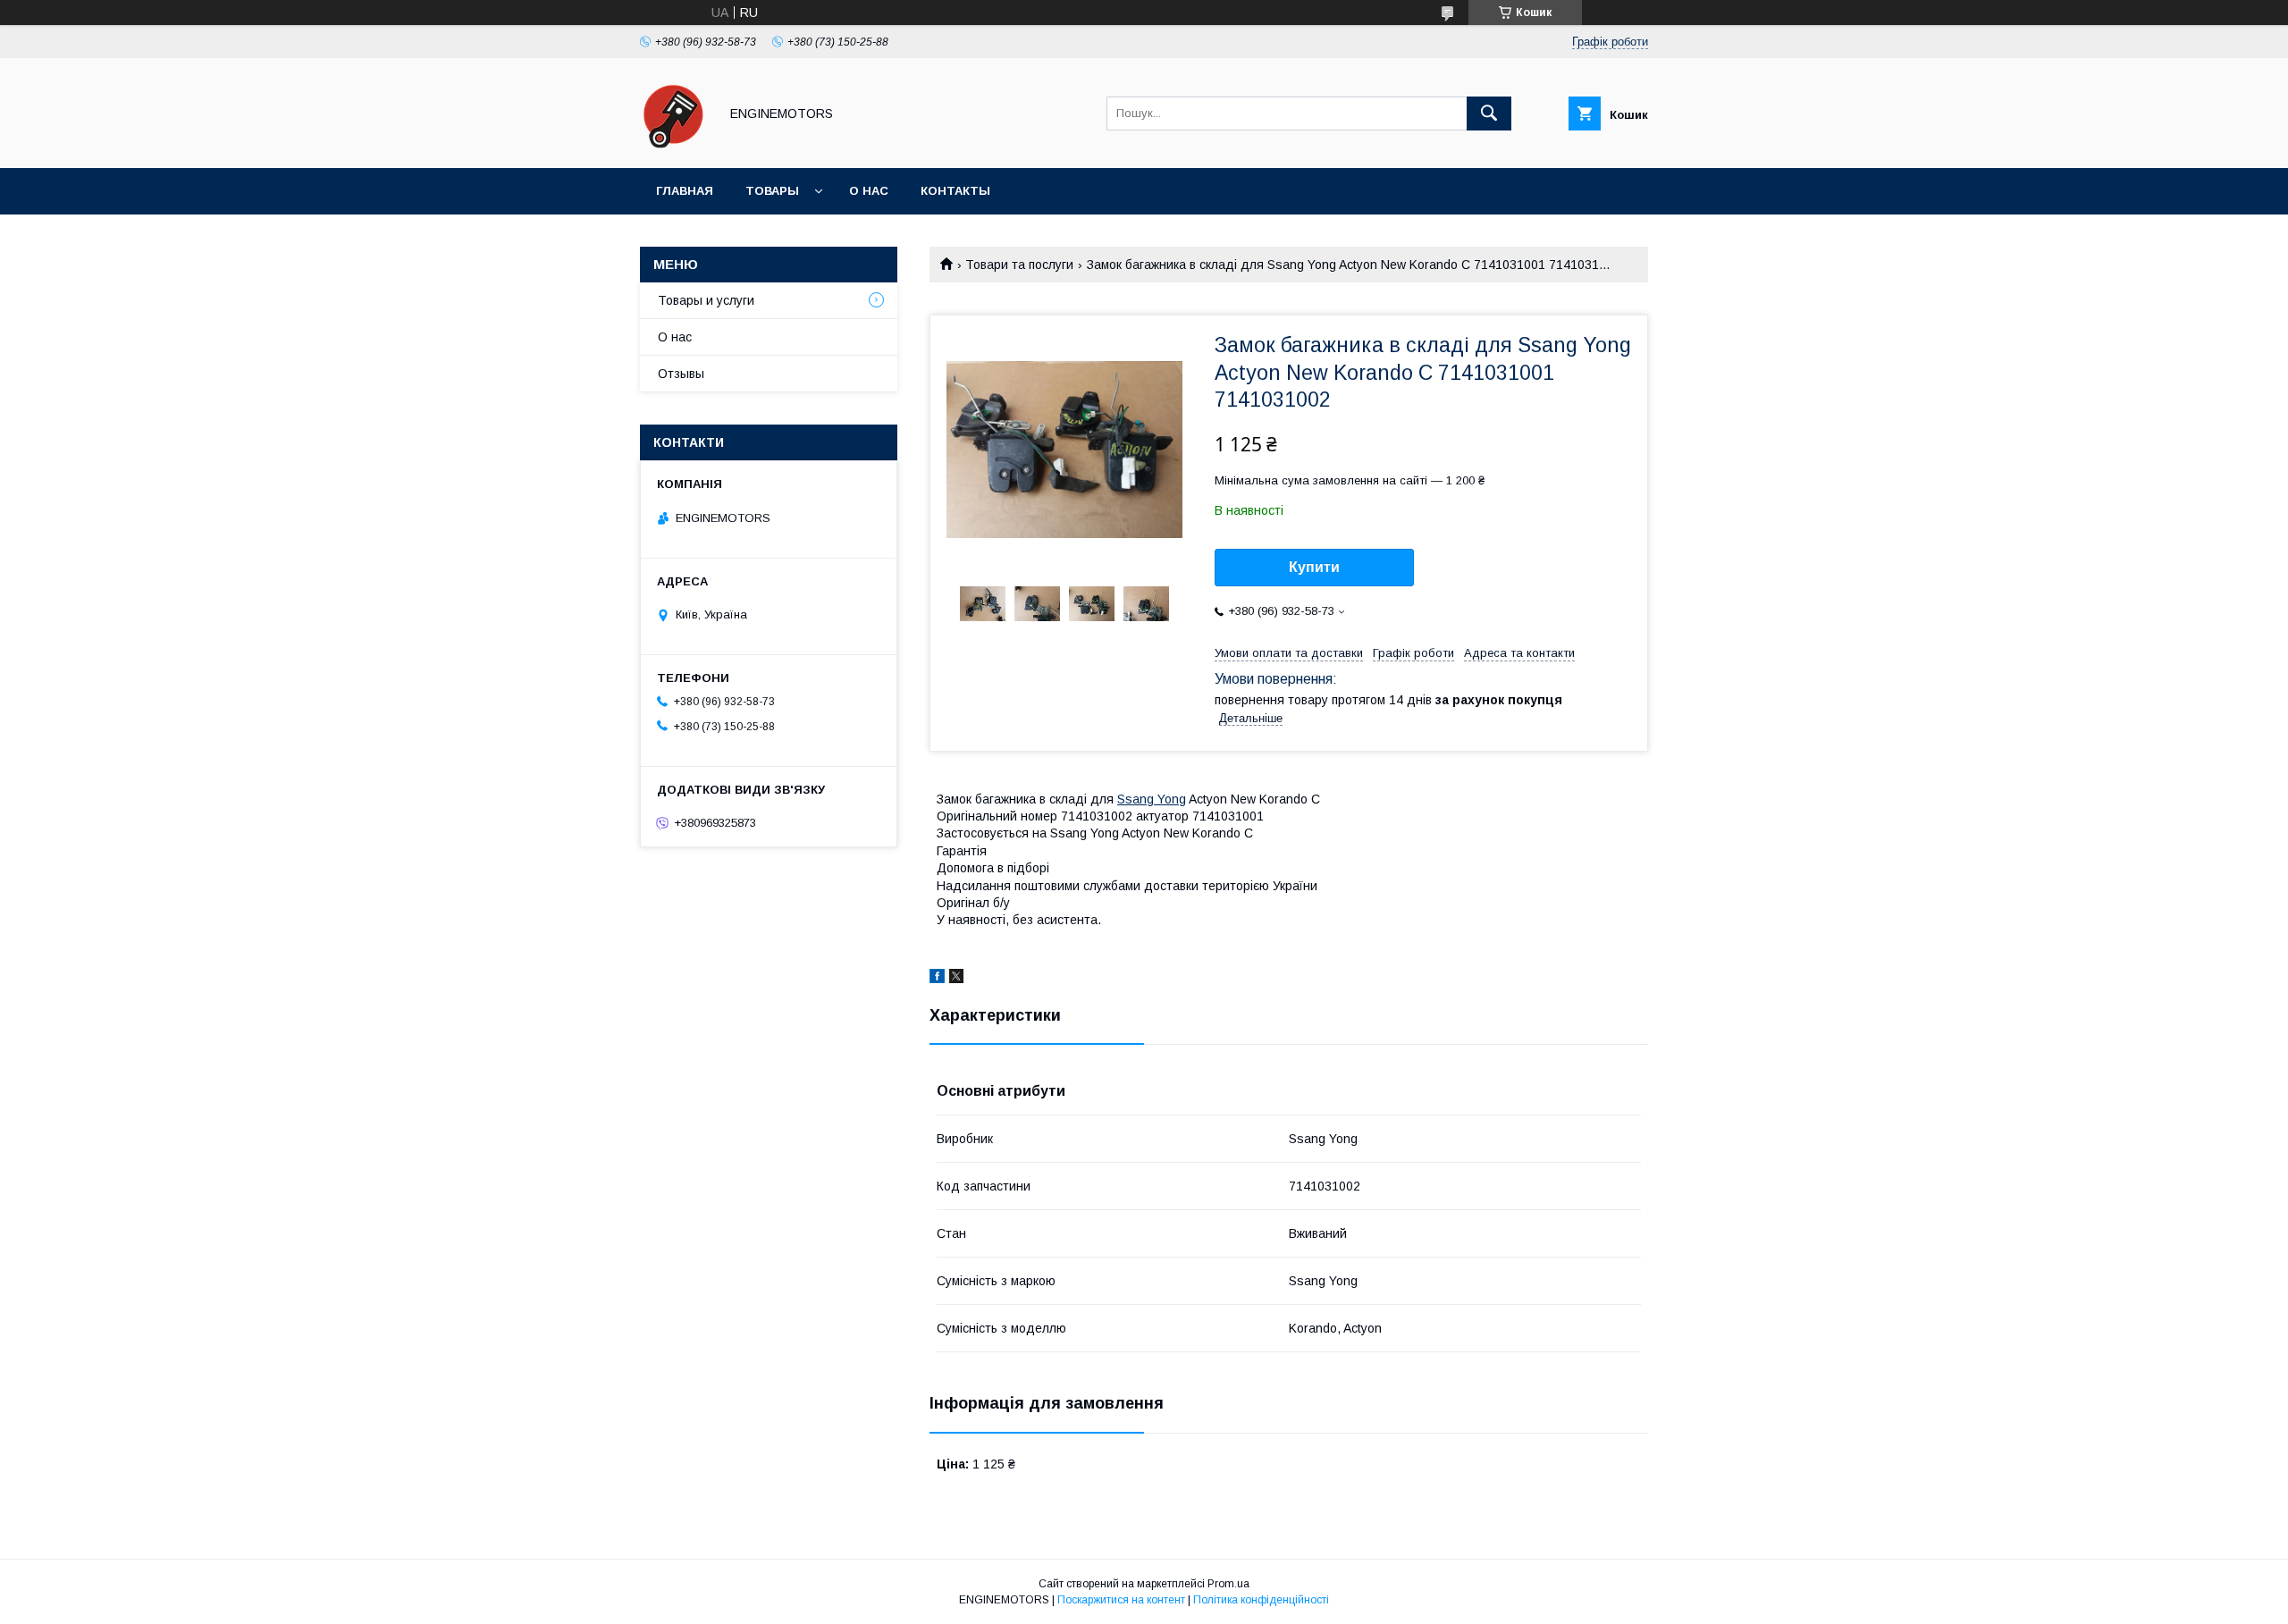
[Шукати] (1489, 114)
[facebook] (937, 979)
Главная (685, 191)
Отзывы (681, 374)
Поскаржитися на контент (1121, 1600)
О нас (869, 191)
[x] (956, 979)
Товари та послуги (1019, 265)
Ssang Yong (1152, 799)
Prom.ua (1228, 1584)
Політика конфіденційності (1261, 1600)
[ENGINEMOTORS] (674, 145)
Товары (772, 191)
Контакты (955, 191)
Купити (1314, 567)
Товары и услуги (706, 300)
